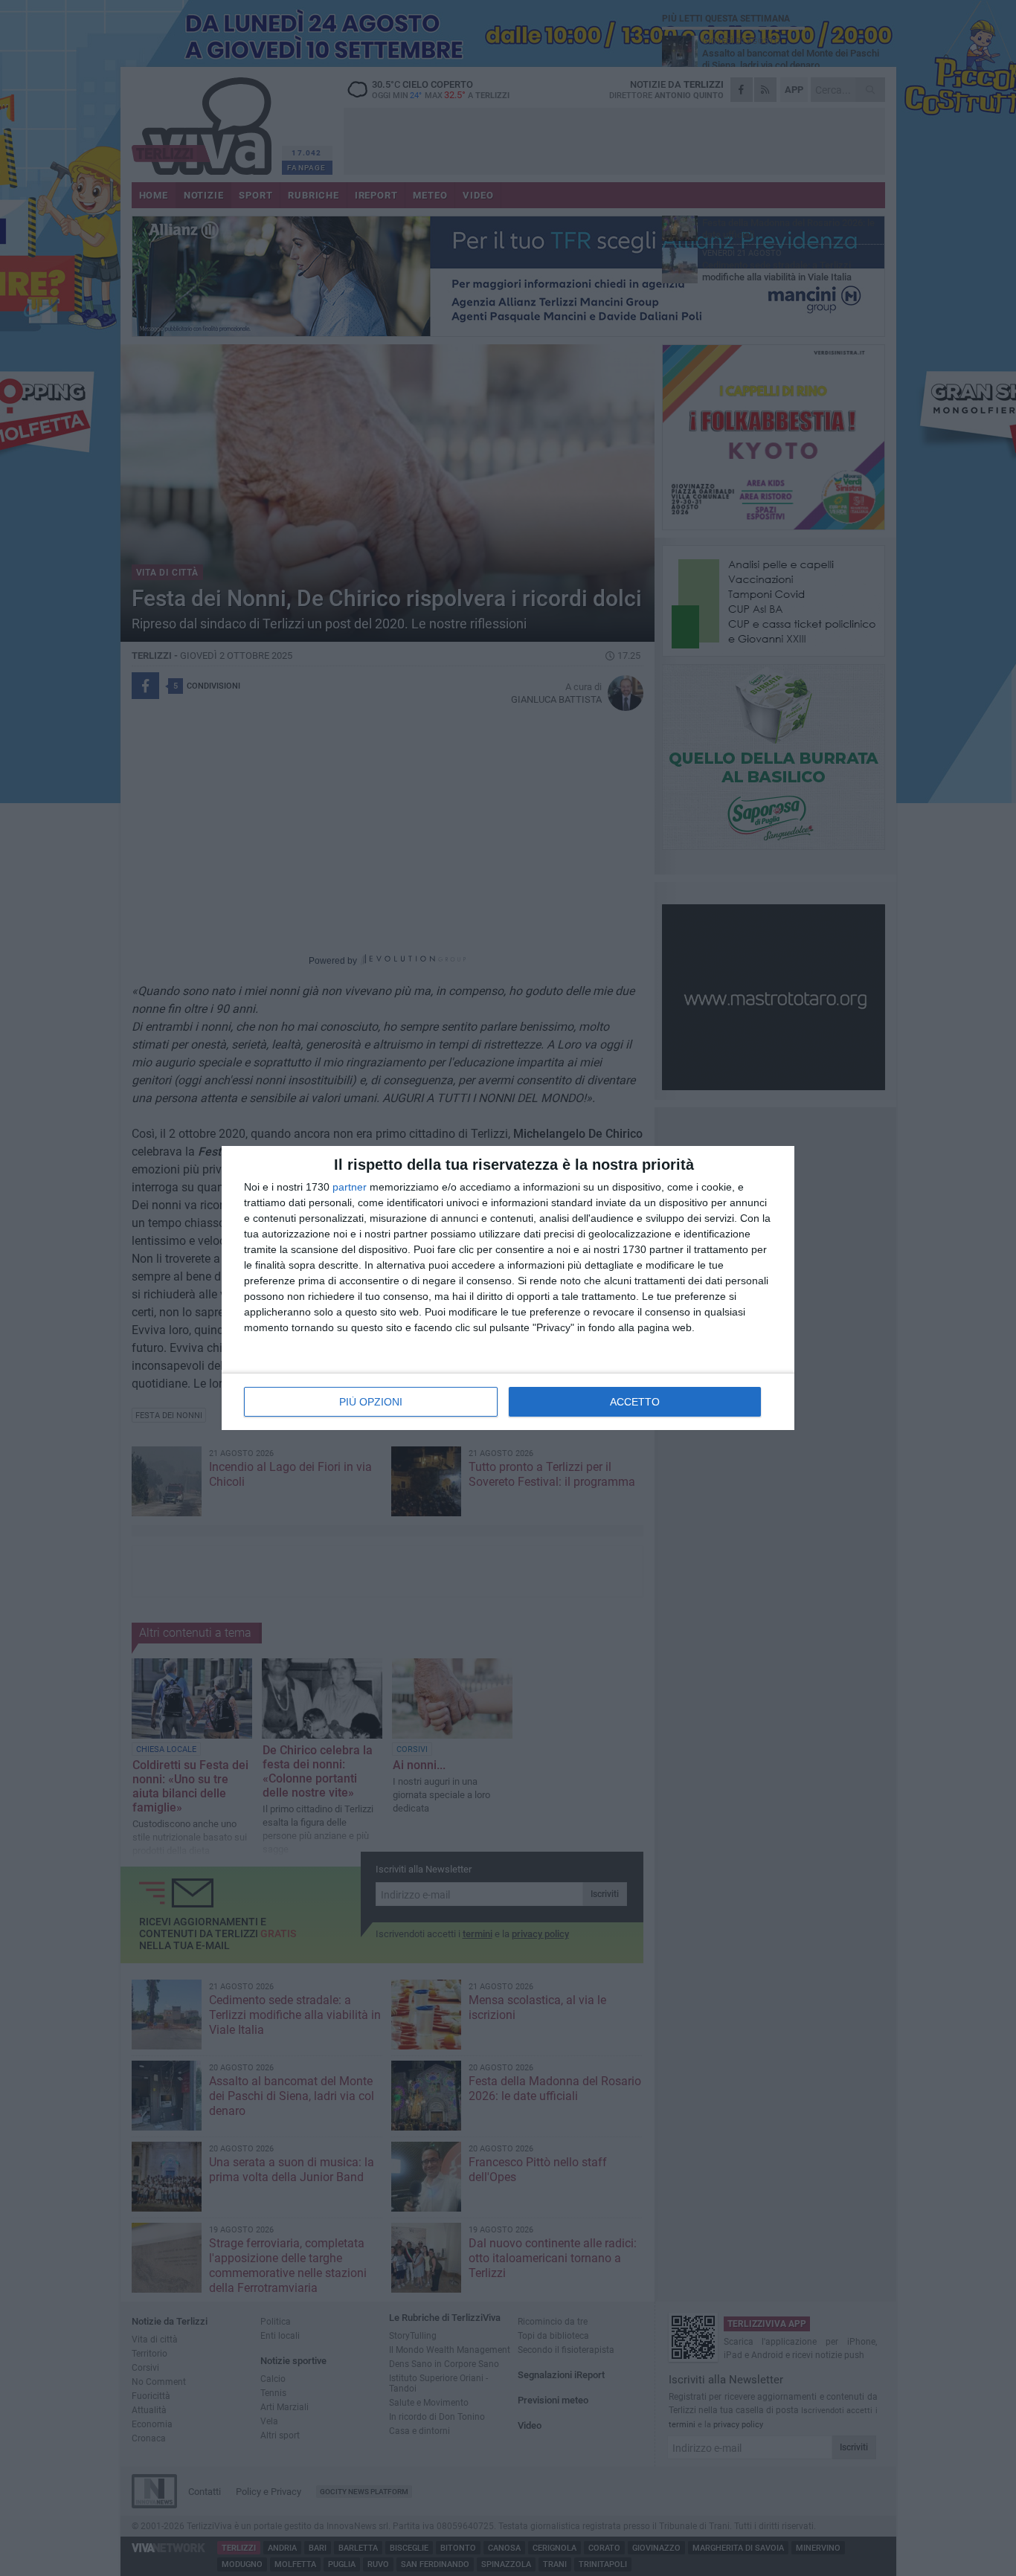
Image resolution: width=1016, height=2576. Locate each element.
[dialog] (508, 1288)
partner (350, 1187)
